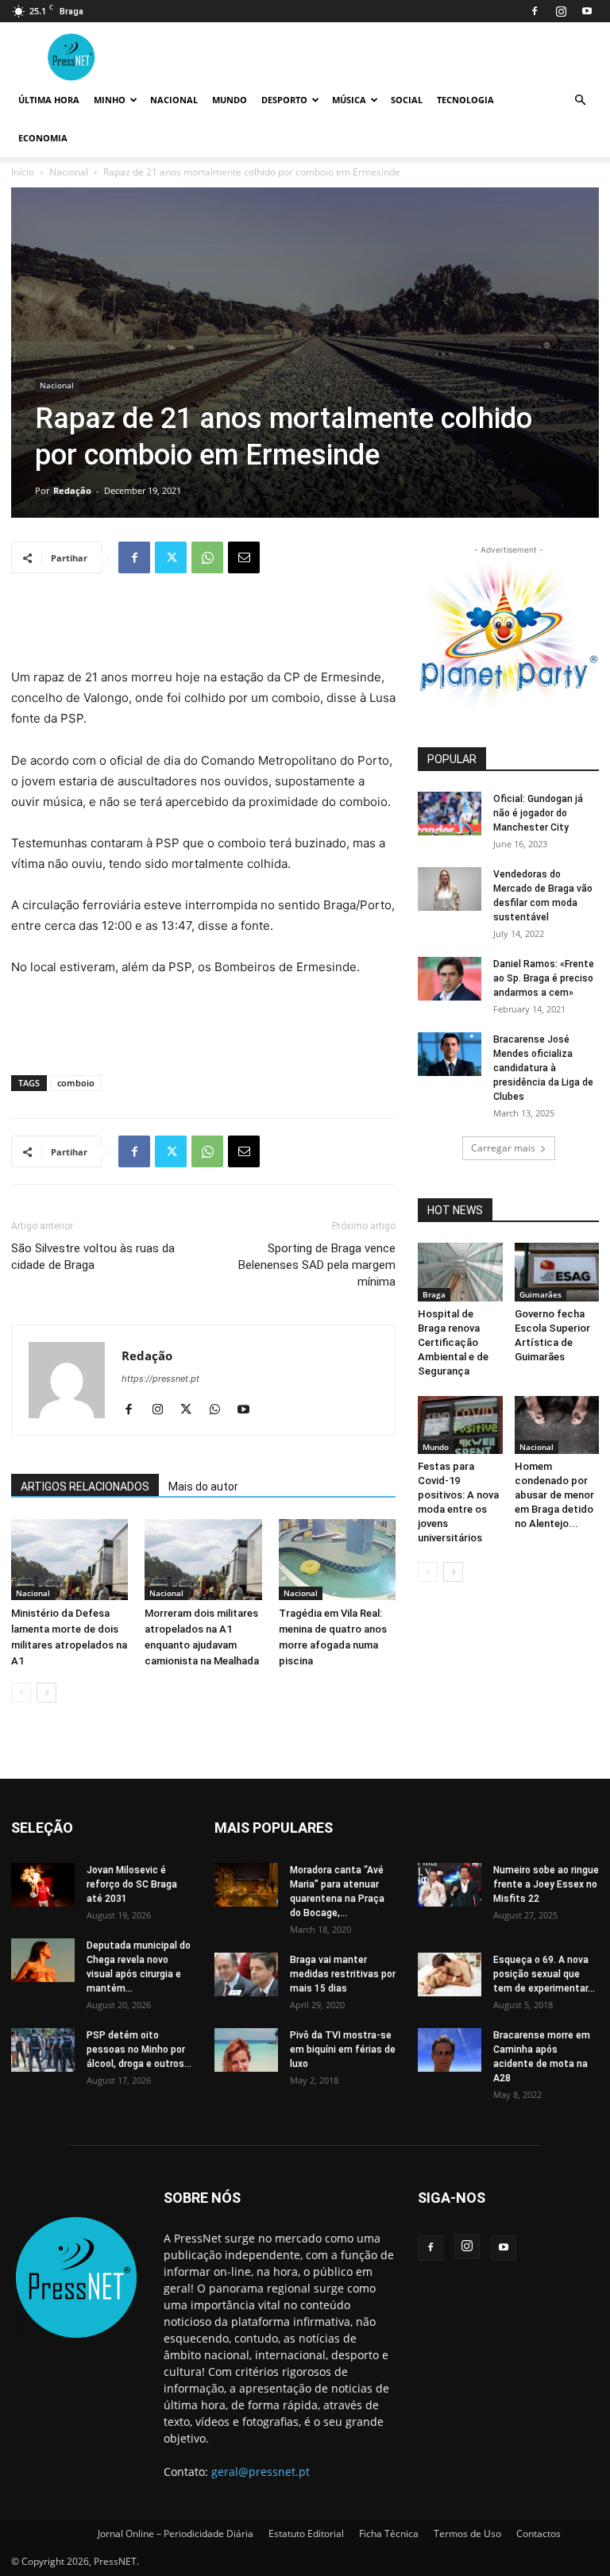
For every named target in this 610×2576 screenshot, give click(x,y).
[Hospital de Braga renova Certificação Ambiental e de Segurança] (460, 1272)
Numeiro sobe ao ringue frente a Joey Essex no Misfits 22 (546, 1884)
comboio (76, 1083)
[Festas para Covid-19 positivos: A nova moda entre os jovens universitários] (460, 1425)
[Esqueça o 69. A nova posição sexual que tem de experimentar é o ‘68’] (450, 1974)
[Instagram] (561, 11)
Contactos (539, 2534)
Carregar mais (503, 1148)
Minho (110, 100)
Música (349, 100)
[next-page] (46, 1693)
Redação (72, 490)
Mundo (230, 100)
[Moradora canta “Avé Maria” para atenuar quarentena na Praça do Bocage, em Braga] (246, 1885)
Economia (43, 138)
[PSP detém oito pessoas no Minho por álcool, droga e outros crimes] (43, 2050)
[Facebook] (535, 11)
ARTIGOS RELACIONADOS (85, 1487)
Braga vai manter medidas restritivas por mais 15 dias (343, 1974)
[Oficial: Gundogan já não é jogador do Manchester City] (450, 814)
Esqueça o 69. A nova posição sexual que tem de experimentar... (544, 1974)
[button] (580, 100)
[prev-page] (21, 1693)
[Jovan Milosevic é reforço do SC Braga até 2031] (43, 1885)
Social (407, 100)
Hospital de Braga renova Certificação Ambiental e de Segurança (453, 1342)
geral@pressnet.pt (261, 2472)
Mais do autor (203, 1487)
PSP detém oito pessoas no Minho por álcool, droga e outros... (139, 2050)
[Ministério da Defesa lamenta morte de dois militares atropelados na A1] (69, 1559)
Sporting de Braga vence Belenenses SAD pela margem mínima (317, 1265)
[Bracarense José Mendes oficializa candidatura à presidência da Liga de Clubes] (450, 1054)
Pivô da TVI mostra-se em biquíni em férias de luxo (343, 2050)
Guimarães (541, 1294)
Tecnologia (465, 100)
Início (23, 172)
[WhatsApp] (207, 557)
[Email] (244, 557)
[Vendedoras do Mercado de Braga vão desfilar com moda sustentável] (450, 889)
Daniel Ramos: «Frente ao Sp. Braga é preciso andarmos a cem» (544, 978)
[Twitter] (171, 557)
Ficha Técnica (389, 2534)
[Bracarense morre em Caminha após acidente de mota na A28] (450, 2050)
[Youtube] (587, 11)
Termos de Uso (467, 2534)
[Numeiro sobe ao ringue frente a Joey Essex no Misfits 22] (450, 1885)
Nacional (174, 100)
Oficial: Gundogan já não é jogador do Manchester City (538, 813)
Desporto (284, 100)
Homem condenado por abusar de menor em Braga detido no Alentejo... (554, 1495)
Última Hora (49, 100)
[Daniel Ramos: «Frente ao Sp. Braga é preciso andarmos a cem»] (450, 979)
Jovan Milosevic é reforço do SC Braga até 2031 (132, 1884)
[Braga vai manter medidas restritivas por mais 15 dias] (246, 1974)
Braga (434, 1294)
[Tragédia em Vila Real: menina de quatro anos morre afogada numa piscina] (337, 1559)
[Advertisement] (203, 627)
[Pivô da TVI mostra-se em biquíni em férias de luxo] (246, 2050)
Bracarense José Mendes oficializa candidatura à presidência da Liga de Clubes (543, 1068)
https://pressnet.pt (160, 1379)
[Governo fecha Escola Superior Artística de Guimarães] (557, 1272)
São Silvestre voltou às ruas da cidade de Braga (93, 1257)
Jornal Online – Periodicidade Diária (176, 2534)
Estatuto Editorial (306, 2534)
